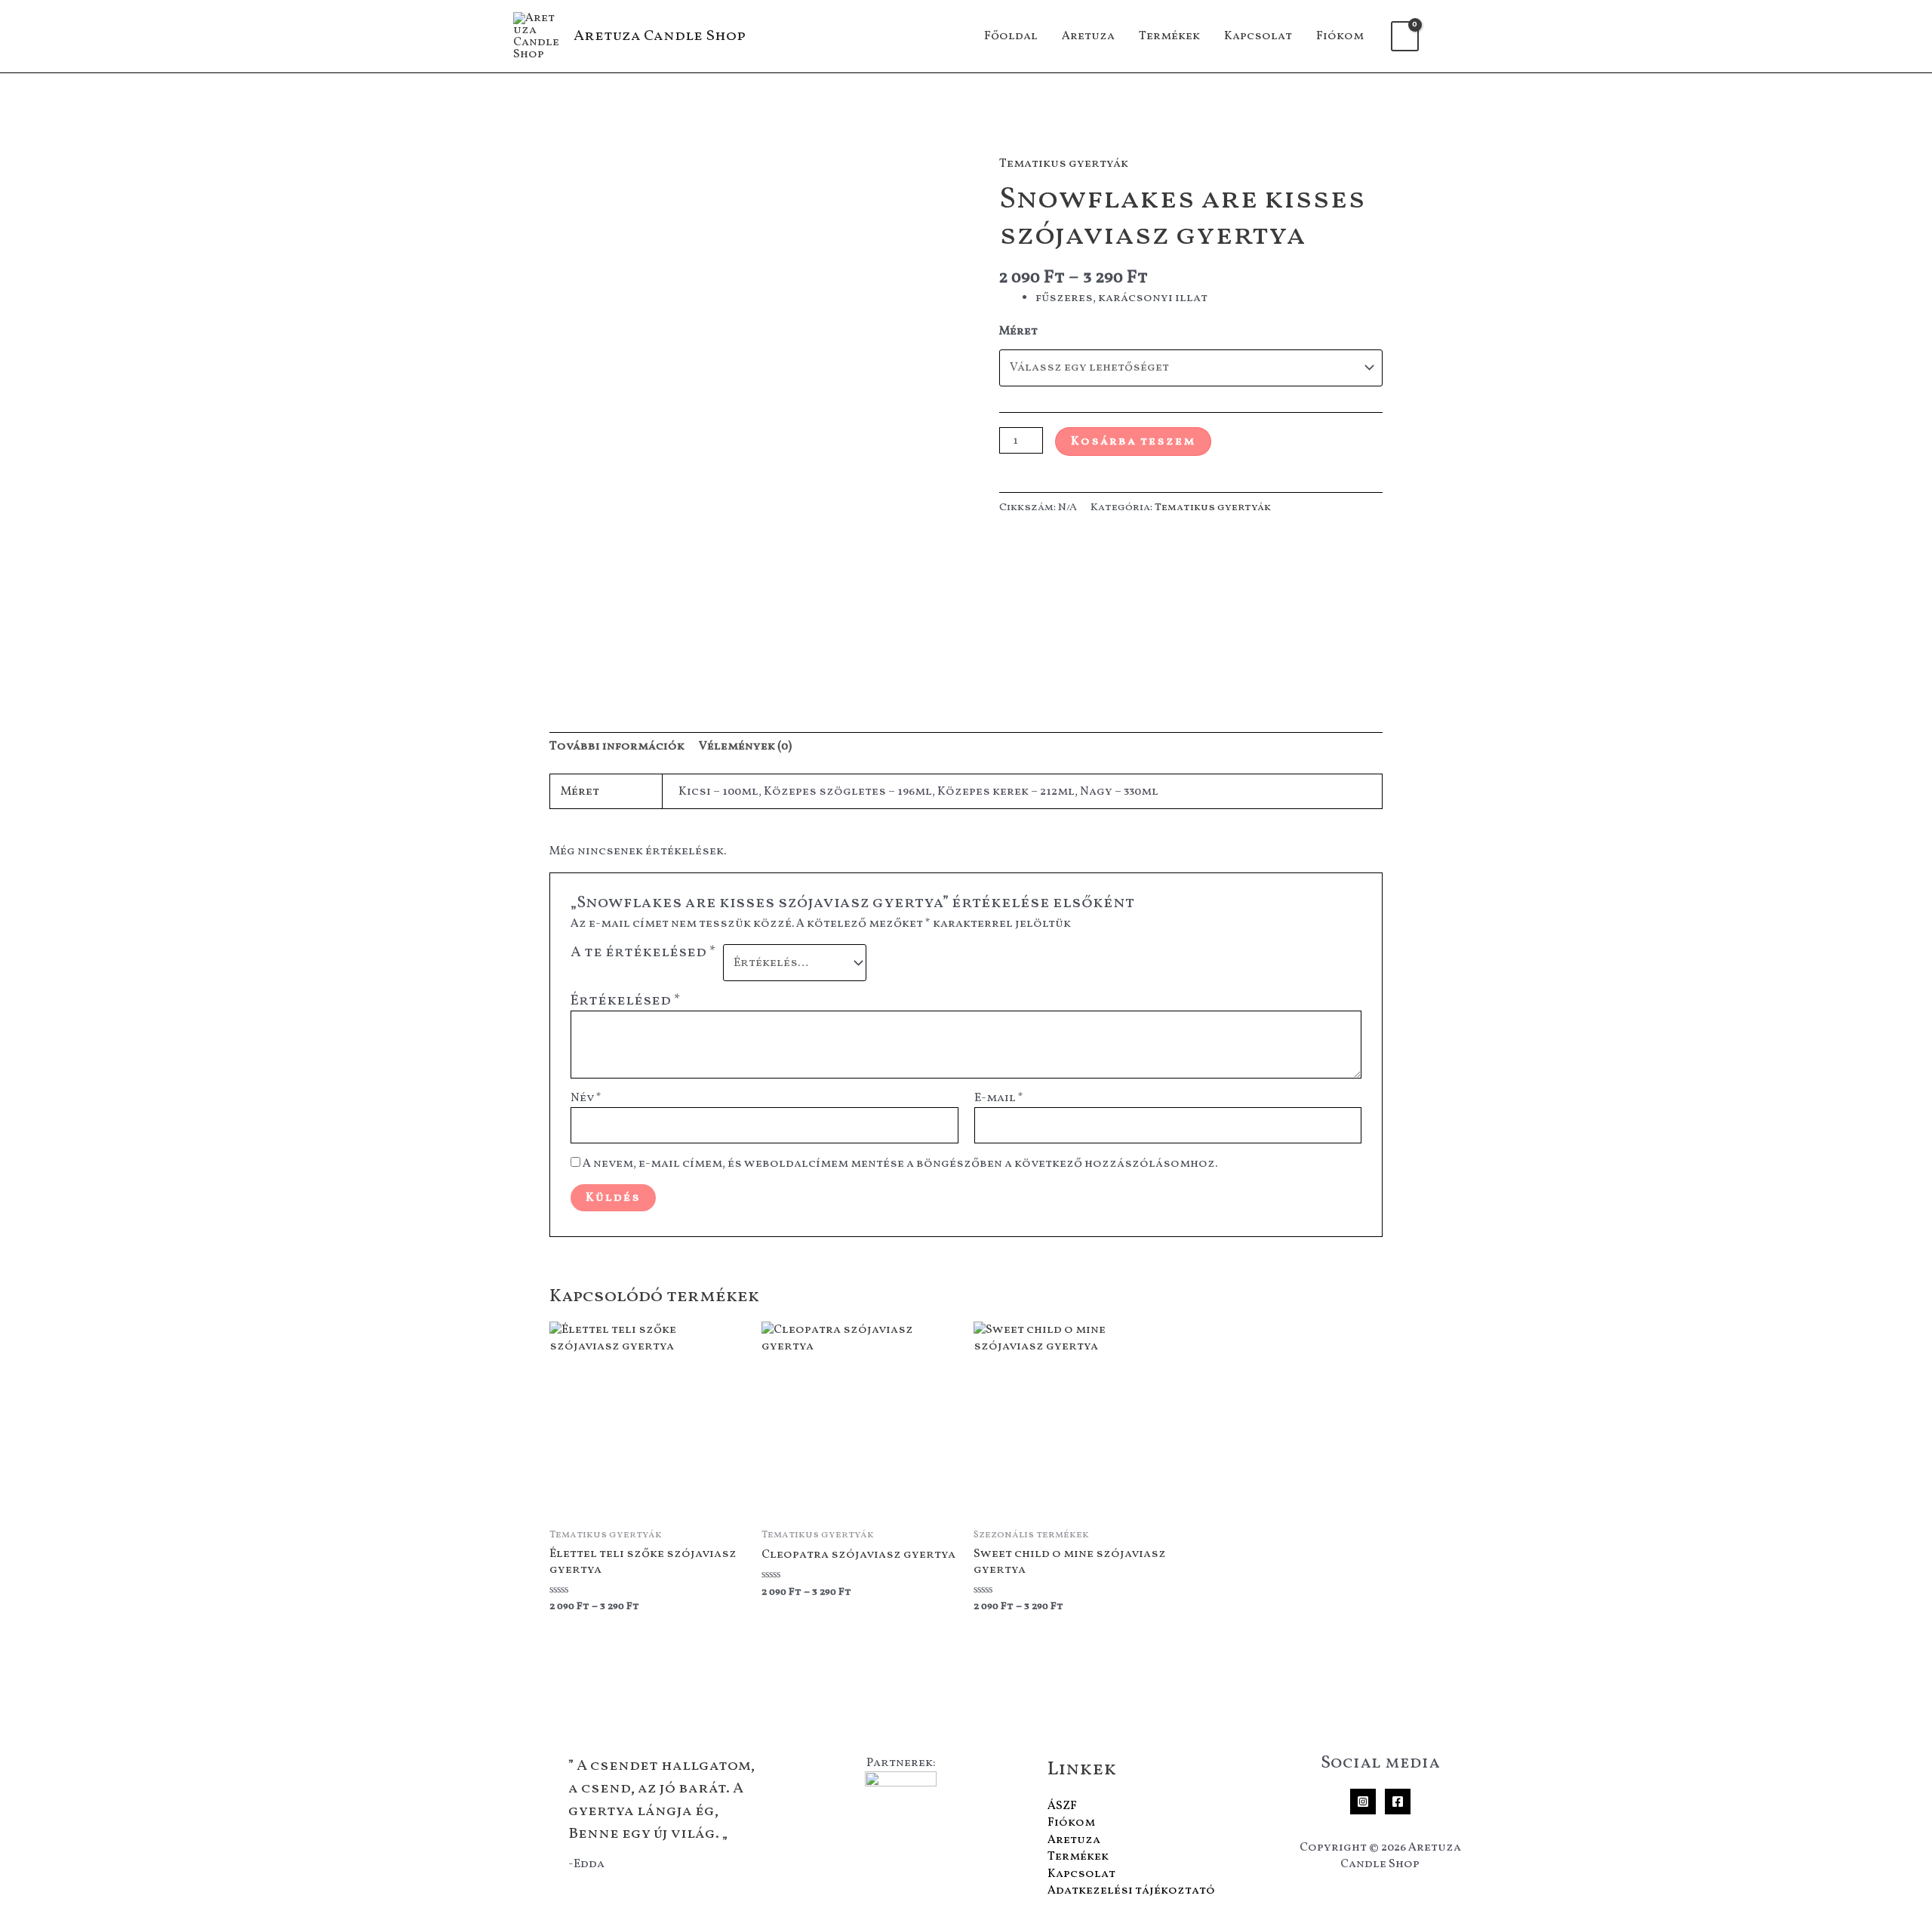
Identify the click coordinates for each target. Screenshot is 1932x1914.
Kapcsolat (1258, 36)
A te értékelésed (643, 953)
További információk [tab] (617, 746)
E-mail (999, 1098)
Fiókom (1340, 36)
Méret (1018, 331)
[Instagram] (1363, 1802)
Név (586, 1098)
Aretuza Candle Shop (660, 36)
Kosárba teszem (1133, 442)
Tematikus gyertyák (1064, 164)
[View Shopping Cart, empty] (1405, 36)
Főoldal (1011, 36)
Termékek (1169, 36)
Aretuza (1088, 36)
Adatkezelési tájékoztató (1131, 1891)
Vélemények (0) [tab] (745, 746)
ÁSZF (1062, 1806)
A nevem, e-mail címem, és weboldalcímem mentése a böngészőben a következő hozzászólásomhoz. (900, 1164)
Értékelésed (626, 1001)
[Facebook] (1398, 1802)
